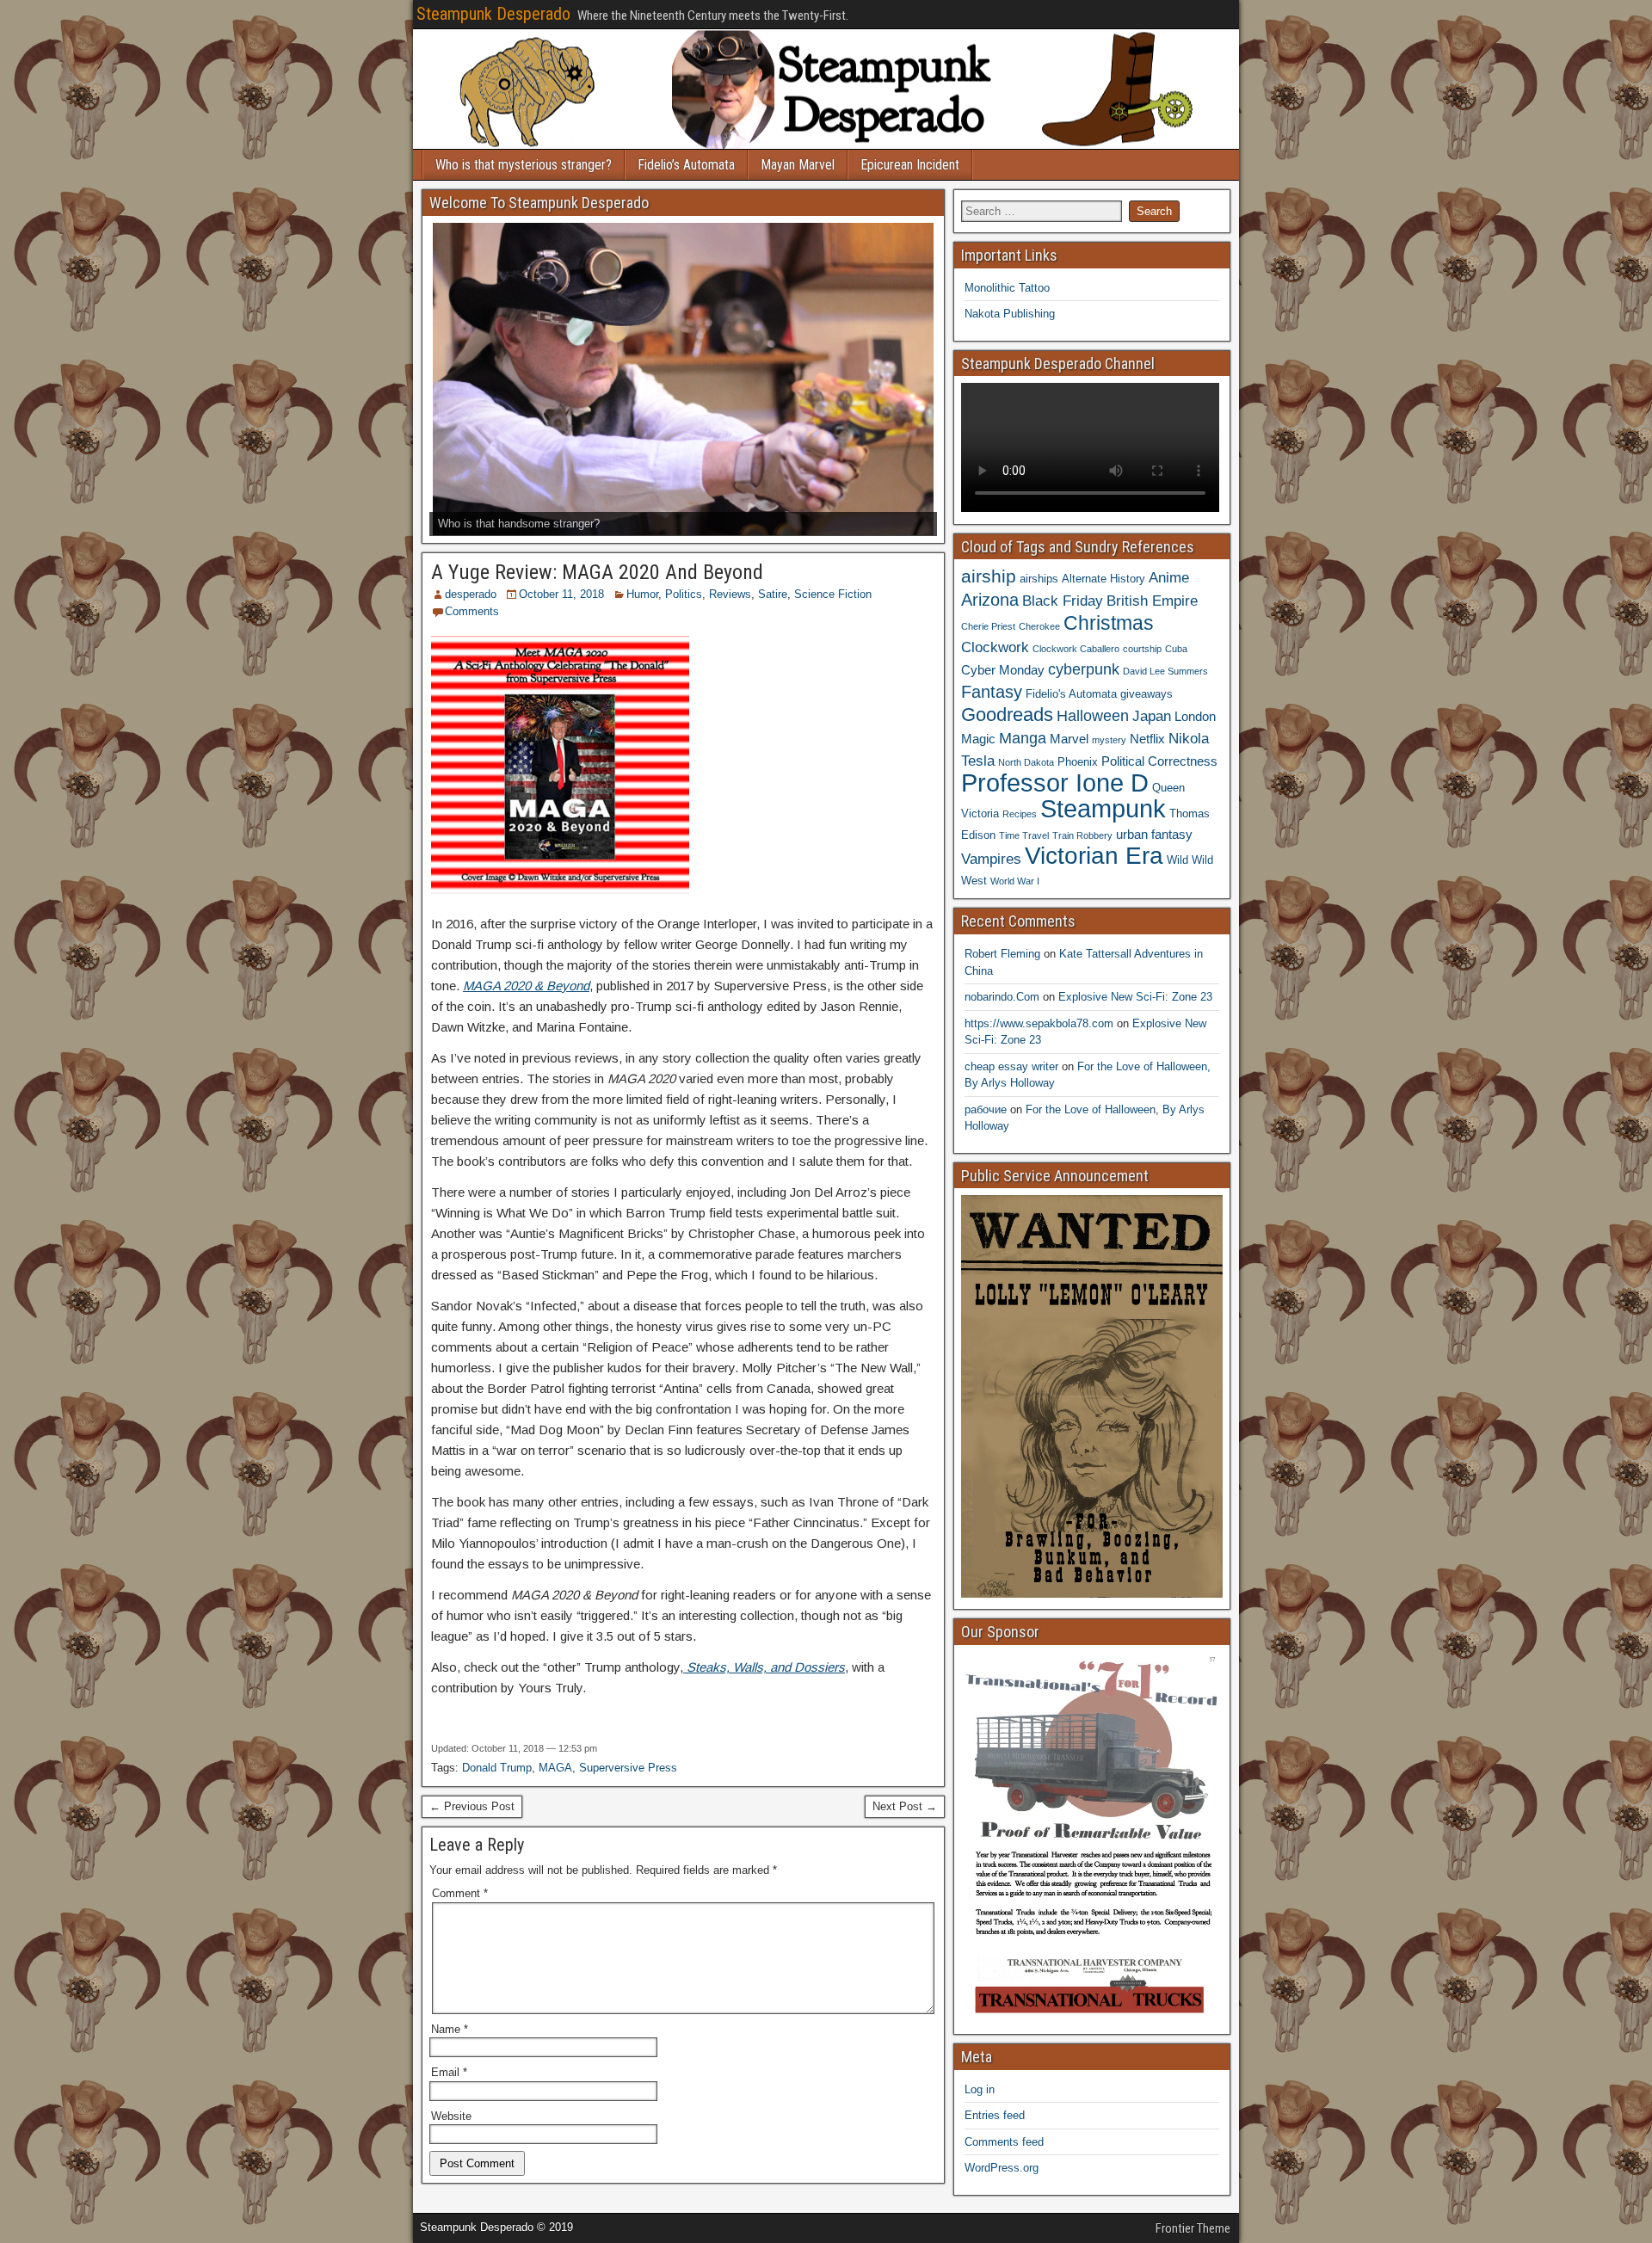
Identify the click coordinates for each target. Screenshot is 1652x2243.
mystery (1109, 740)
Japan (1152, 716)
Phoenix (1078, 762)
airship (989, 576)
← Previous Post (472, 1806)
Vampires (991, 859)
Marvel (1069, 739)
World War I (1015, 881)
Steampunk (1103, 808)
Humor (642, 594)
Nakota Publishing (1010, 314)
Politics (684, 594)
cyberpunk (1084, 669)
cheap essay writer (1011, 1066)
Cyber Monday (1003, 670)
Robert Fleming (1002, 954)
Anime (1169, 577)
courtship (1142, 649)
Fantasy (992, 692)
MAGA (555, 1768)
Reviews (730, 594)
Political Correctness (1159, 761)
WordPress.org (1002, 2168)
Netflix (1147, 739)
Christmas (1109, 623)
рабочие (986, 1109)
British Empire (1152, 601)
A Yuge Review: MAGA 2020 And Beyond (597, 572)
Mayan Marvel (798, 165)
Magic (978, 739)
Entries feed (995, 2115)
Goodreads (1007, 715)
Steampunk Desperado (493, 14)
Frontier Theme (1193, 2228)
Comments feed (1004, 2142)
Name (450, 2029)
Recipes (1020, 814)
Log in (980, 2089)
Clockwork (995, 647)
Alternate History (1103, 579)
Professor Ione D (1055, 783)
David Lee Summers (1165, 671)
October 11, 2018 (561, 594)
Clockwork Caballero (1076, 649)
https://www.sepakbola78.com (1039, 1023)
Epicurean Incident (910, 165)
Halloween (1093, 715)
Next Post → (905, 1806)
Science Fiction (833, 594)
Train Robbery (1082, 835)
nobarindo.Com (1002, 997)
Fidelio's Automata (1071, 694)
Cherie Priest (988, 626)
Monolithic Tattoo (1007, 288)
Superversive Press (628, 1768)
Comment (460, 1893)
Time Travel (1024, 835)
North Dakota (1026, 762)
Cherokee (1039, 626)
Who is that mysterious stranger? (524, 165)
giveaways (1147, 694)
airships (1039, 579)
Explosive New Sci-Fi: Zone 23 (1135, 997)
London (1195, 716)
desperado (471, 594)
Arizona (990, 600)
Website (451, 2116)
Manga (1023, 738)
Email (449, 2072)
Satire (773, 594)
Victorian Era (1094, 856)
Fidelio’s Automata (686, 165)
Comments (472, 611)
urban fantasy (1154, 834)
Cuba (1176, 649)
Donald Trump (497, 1768)
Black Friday (1063, 601)
